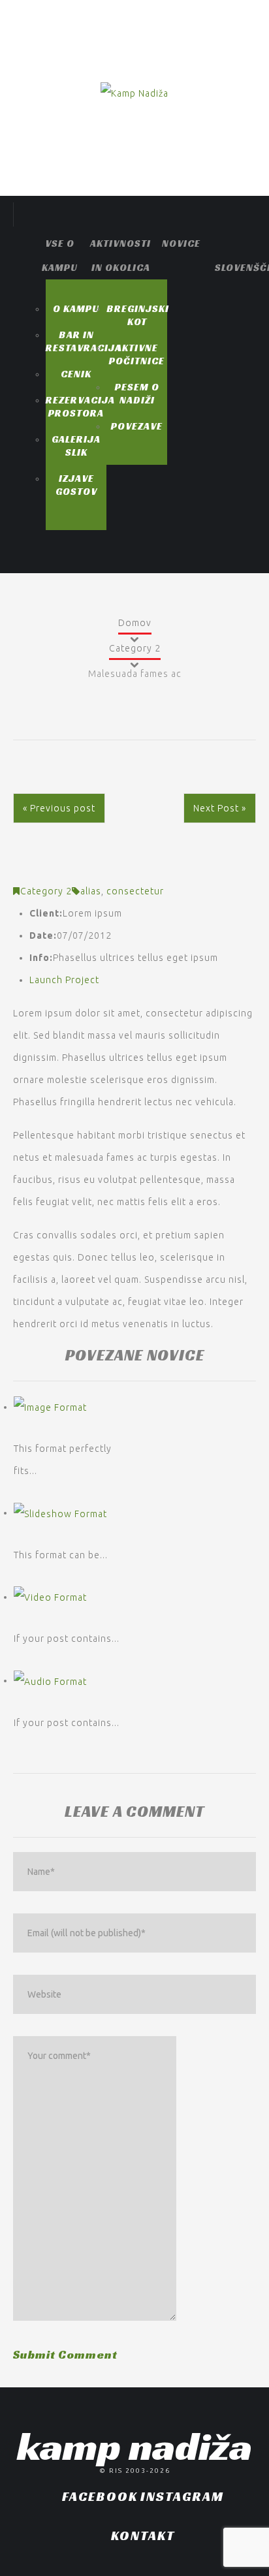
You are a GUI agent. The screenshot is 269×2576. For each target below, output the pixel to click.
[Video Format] (50, 1597)
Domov (135, 623)
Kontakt (143, 2536)
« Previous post (59, 808)
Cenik (76, 374)
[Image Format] (50, 1407)
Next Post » (220, 808)
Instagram (182, 2496)
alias (91, 891)
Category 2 (135, 648)
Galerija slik (76, 446)
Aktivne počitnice (137, 354)
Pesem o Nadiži (137, 393)
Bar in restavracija (84, 341)
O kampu (76, 308)
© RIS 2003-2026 (135, 2471)
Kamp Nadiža (134, 2446)
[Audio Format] (50, 1680)
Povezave (137, 426)
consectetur (135, 891)
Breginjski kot (138, 315)
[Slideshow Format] (60, 1513)
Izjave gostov (76, 485)
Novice (181, 243)
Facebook (100, 2496)
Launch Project (64, 980)
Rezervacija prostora (80, 406)
